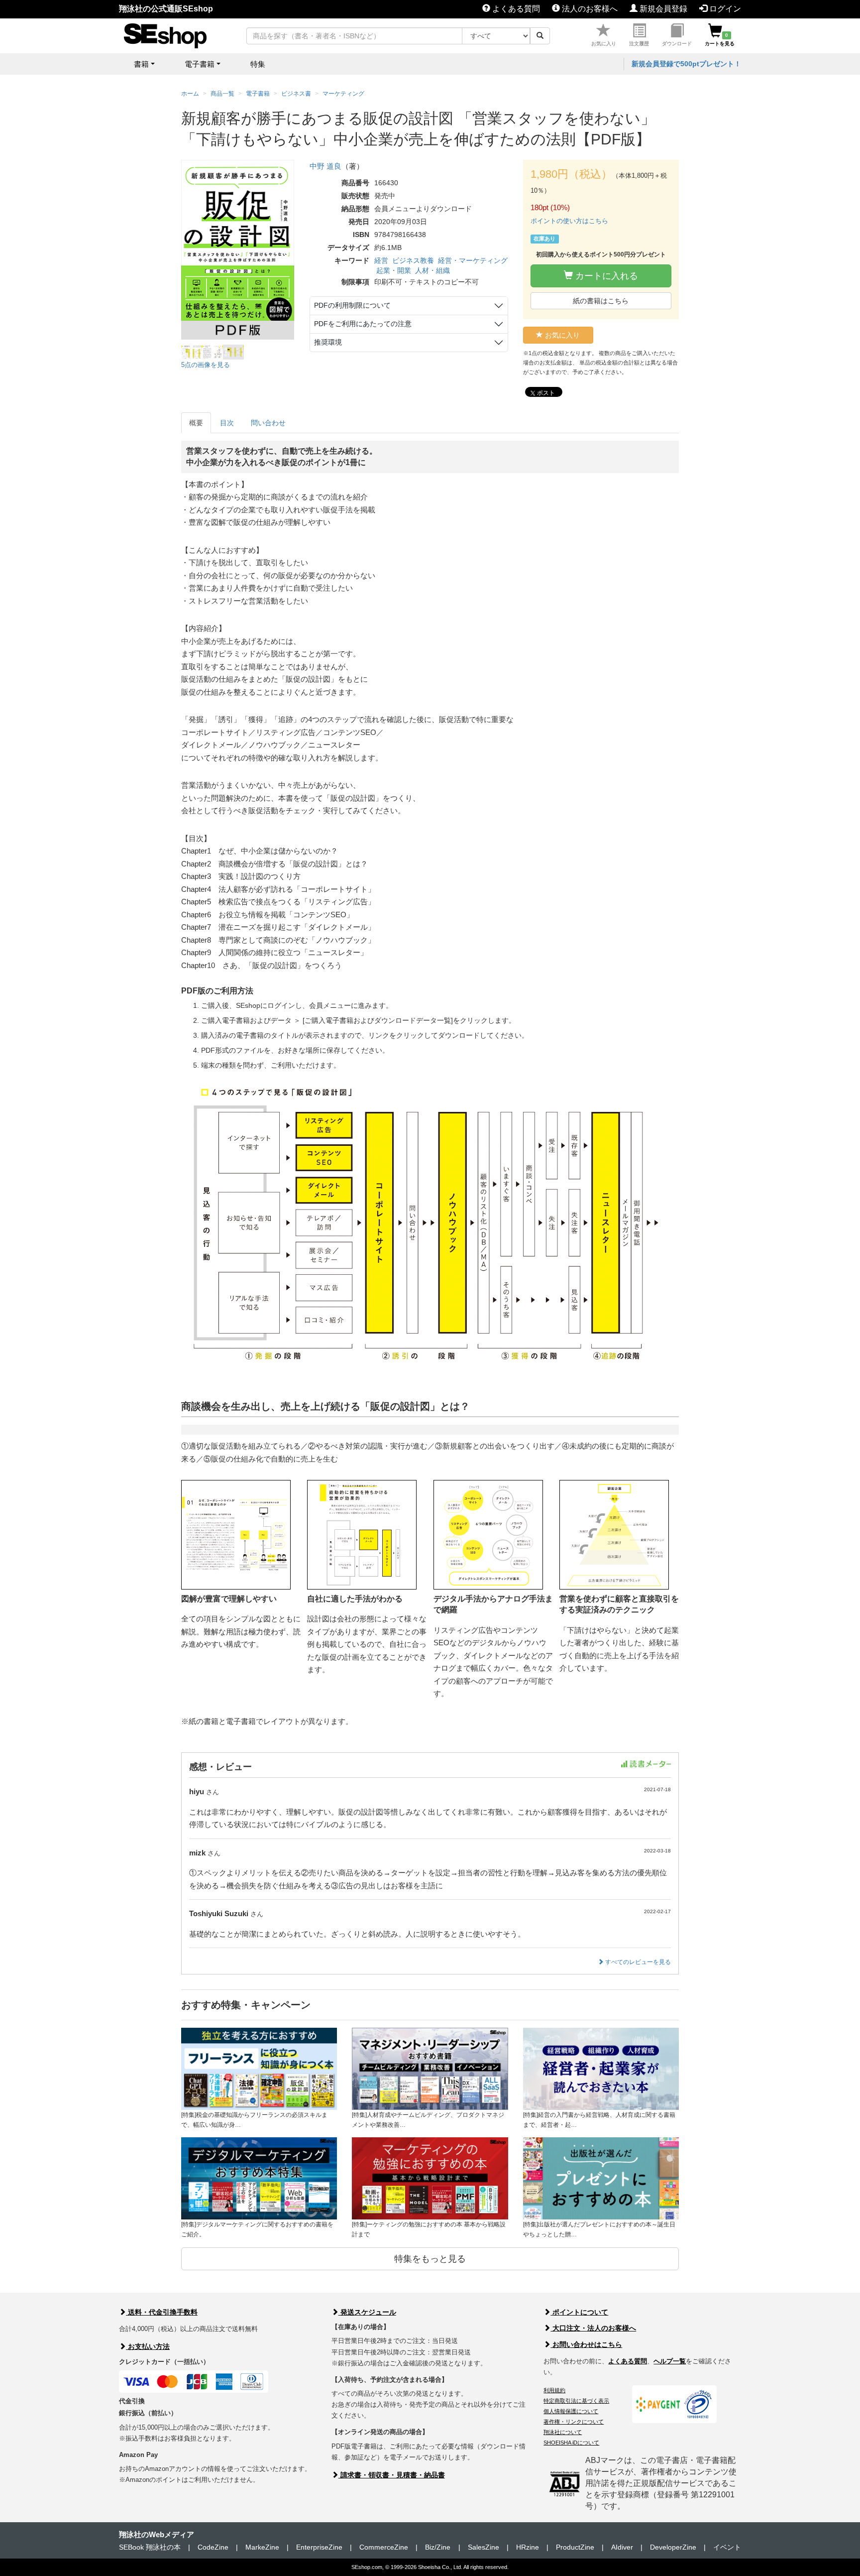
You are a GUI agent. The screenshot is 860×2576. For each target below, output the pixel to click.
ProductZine (575, 2547)
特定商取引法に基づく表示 (576, 2401)
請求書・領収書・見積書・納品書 (392, 2475)
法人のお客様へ (589, 9)
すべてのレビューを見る (637, 1962)
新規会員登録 (662, 9)
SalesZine (484, 2547)
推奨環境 (328, 342)
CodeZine (213, 2547)
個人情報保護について (571, 2411)
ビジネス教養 (413, 260)
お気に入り (604, 44)
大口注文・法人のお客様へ (593, 2328)
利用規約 (554, 2390)
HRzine (528, 2547)
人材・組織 (432, 270)
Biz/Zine (438, 2547)
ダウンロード (677, 44)
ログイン (724, 9)
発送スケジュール (367, 2312)
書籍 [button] (141, 64)
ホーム (190, 94)
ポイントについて (579, 2312)
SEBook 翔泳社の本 (150, 2547)
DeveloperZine (673, 2547)
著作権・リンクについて (574, 2422)
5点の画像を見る (206, 365)
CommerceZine (384, 2547)
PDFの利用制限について (352, 305)
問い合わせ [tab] (268, 423)
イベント (727, 2547)
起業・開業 (394, 270)
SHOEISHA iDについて (571, 2443)
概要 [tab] (196, 423)
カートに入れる (605, 276)
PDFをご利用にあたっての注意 (363, 324)
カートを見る (720, 39)
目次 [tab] (227, 423)
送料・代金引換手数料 (162, 2312)
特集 (258, 64)
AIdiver (622, 2547)
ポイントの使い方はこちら (569, 221)
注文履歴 (639, 44)
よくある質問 (515, 9)
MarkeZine (262, 2547)
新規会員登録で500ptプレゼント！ (686, 64)
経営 (381, 260)
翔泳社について (563, 2432)
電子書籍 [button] (200, 64)
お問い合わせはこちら (586, 2344)
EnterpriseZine (319, 2547)
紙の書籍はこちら (601, 301)
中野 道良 (325, 166)
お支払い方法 (148, 2346)
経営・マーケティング (473, 260)
